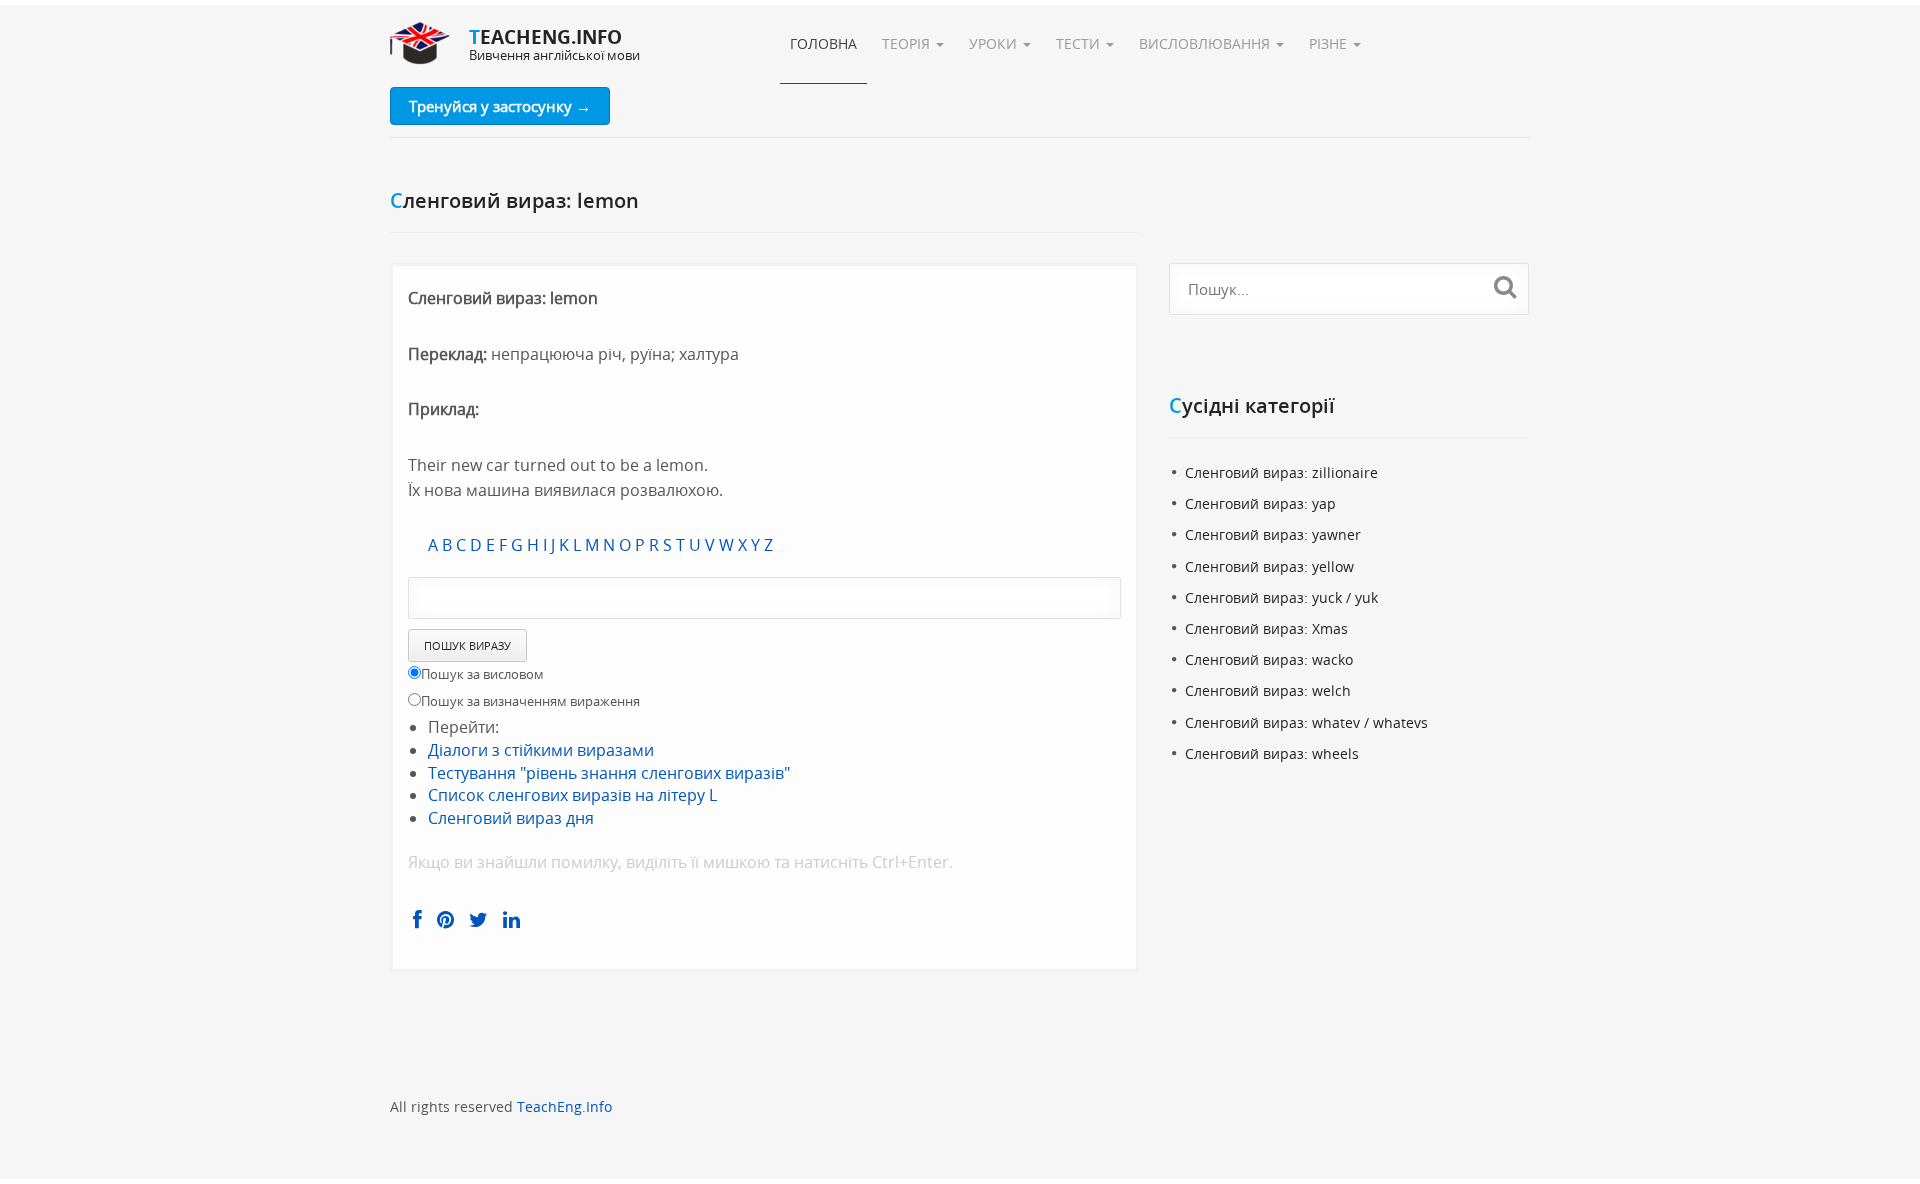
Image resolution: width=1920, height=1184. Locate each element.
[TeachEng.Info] (420, 45)
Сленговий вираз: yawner (1273, 534)
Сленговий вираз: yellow (1269, 566)
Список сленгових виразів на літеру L (572, 795)
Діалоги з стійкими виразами (541, 750)
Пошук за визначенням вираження (530, 701)
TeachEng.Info (564, 1106)
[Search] (1505, 286)
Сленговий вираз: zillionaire (1281, 472)
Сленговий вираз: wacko (1269, 659)
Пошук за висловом (482, 674)
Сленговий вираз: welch (1268, 690)
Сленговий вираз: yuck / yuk (1281, 597)
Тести (1080, 43)
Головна (823, 43)
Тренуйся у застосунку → (500, 106)
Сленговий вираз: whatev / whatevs (1306, 722)
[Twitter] (478, 920)
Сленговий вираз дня (511, 818)
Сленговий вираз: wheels (1272, 753)
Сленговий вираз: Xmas (1266, 628)
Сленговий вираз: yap (1260, 503)
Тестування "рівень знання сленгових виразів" (609, 773)
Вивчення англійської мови (554, 55)
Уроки (995, 43)
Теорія (908, 43)
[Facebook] (417, 920)
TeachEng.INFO (545, 37)
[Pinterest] (445, 920)
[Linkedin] (511, 920)
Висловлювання (1206, 43)
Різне (1330, 43)
